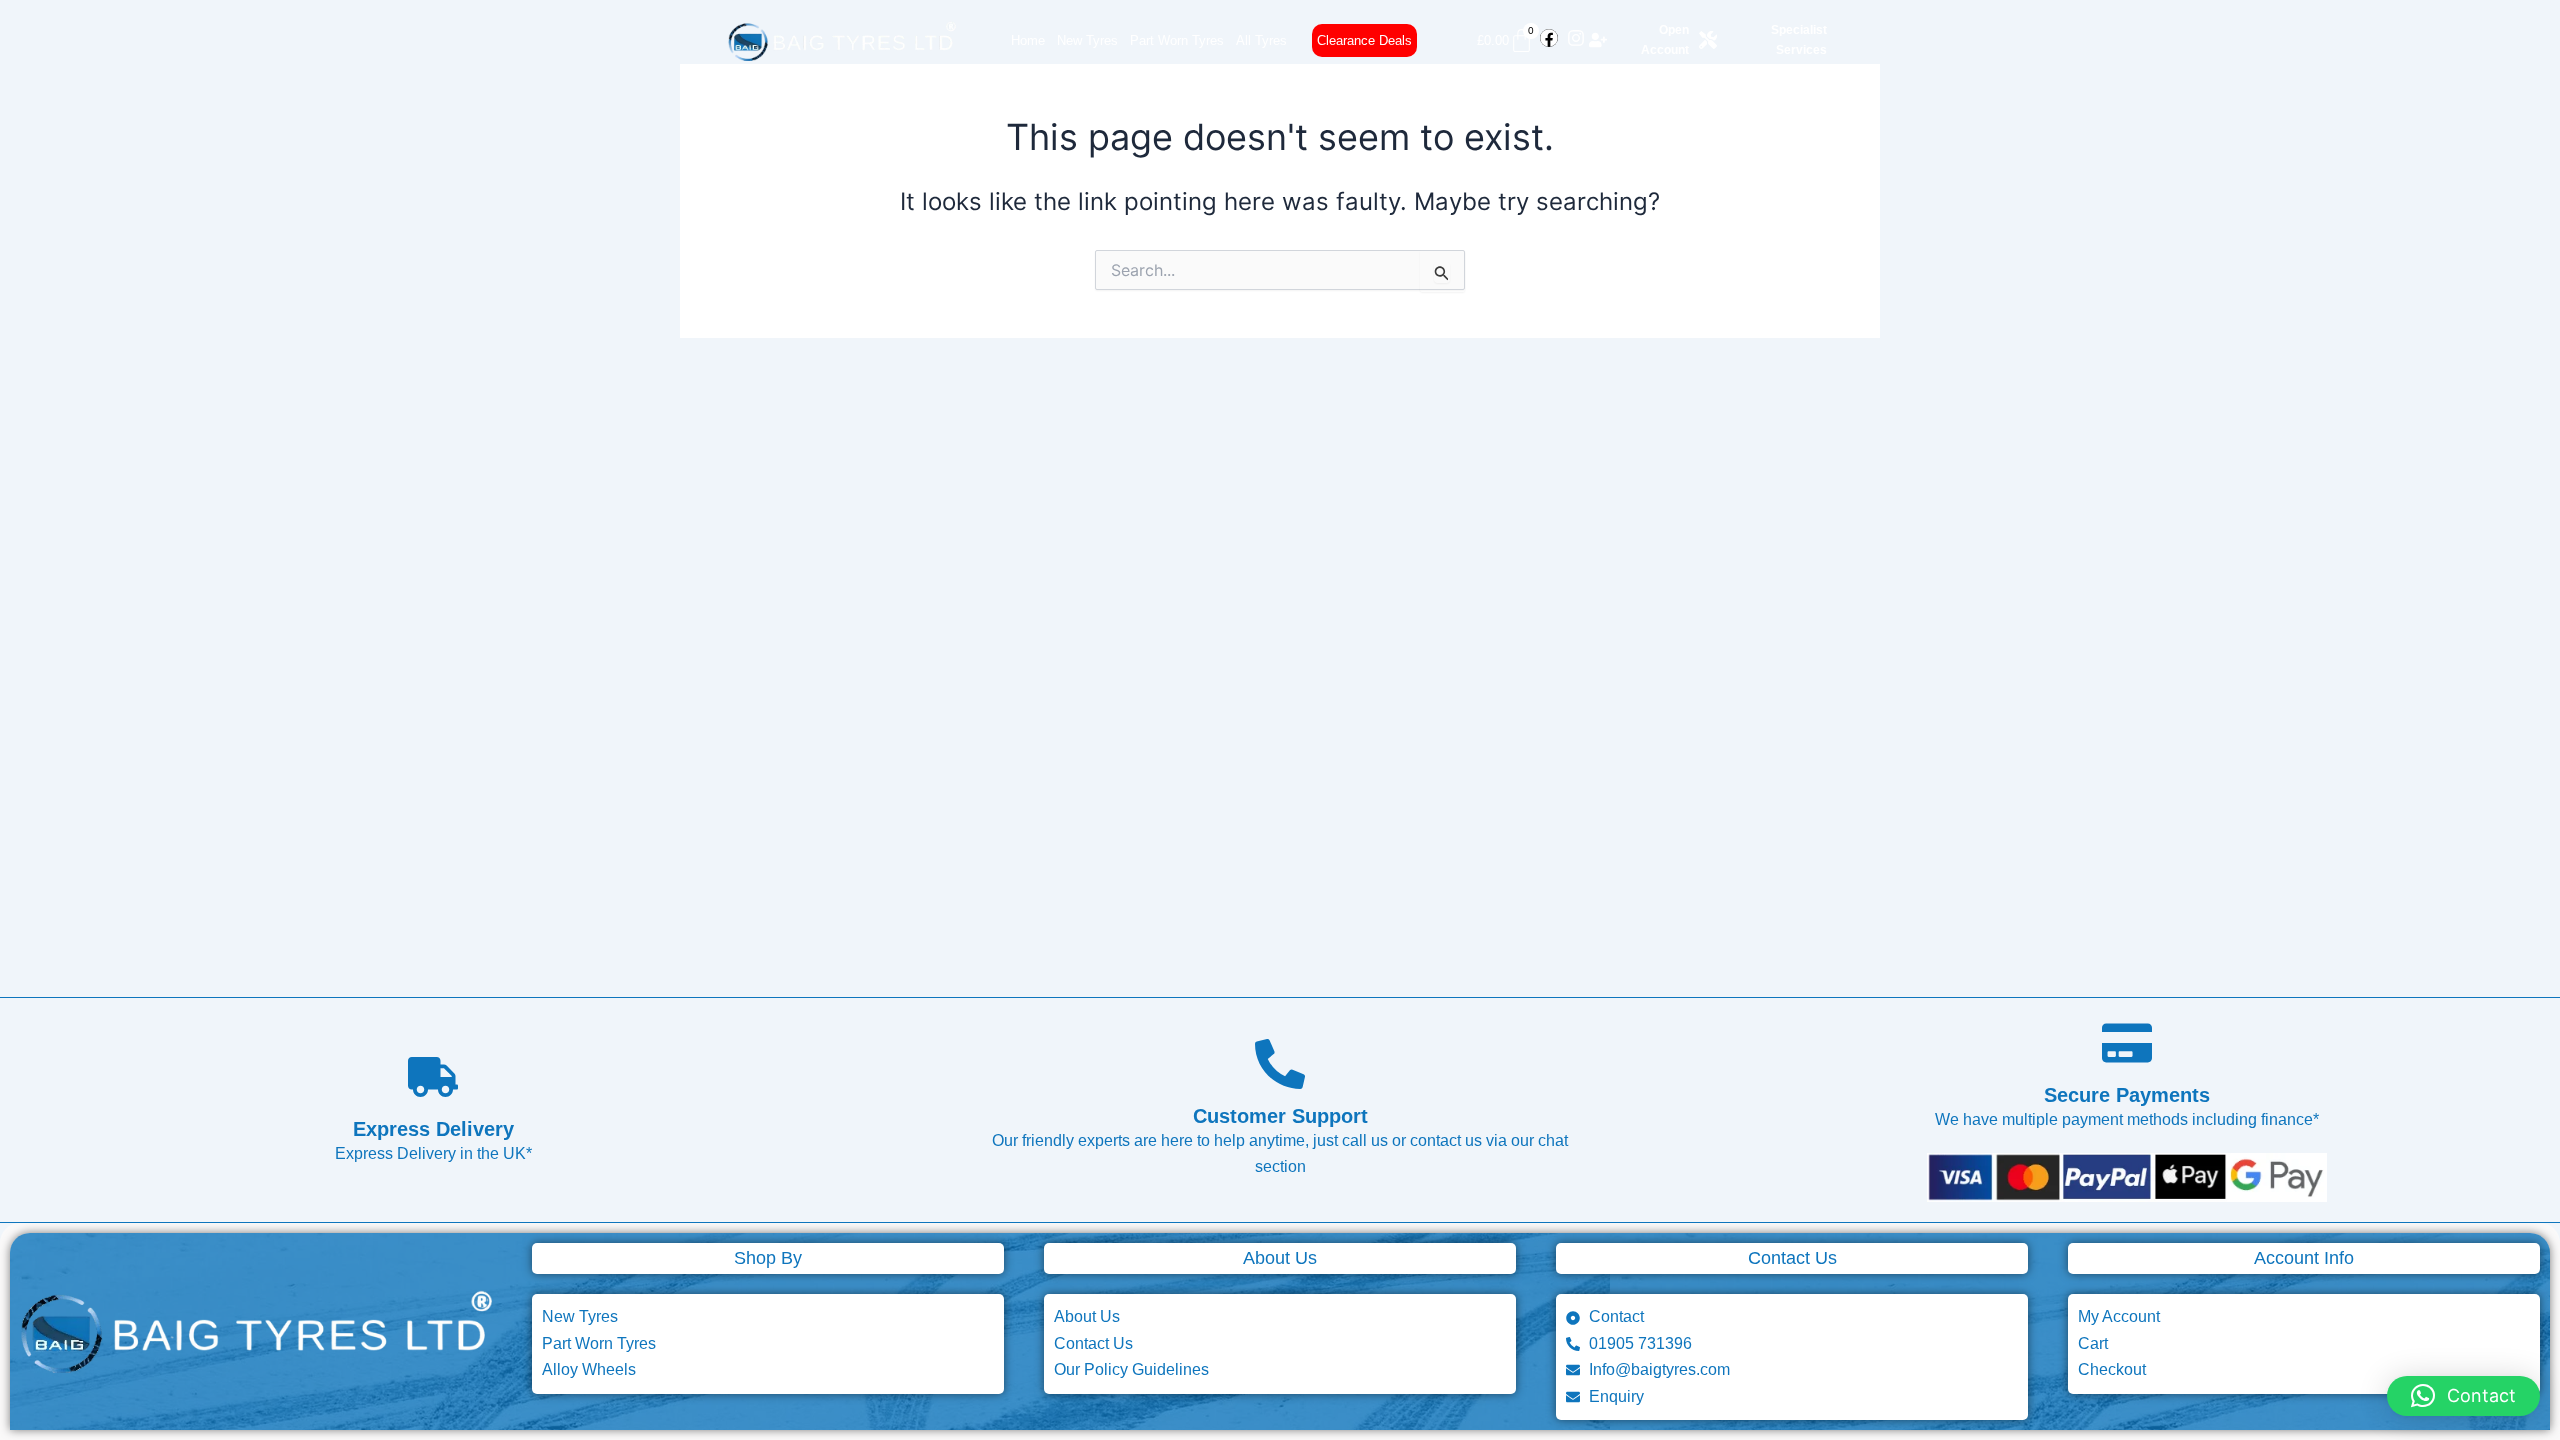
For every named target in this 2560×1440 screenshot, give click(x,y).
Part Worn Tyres (1177, 40)
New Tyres (1087, 40)
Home (1028, 40)
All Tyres (1261, 40)
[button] (2463, 1396)
